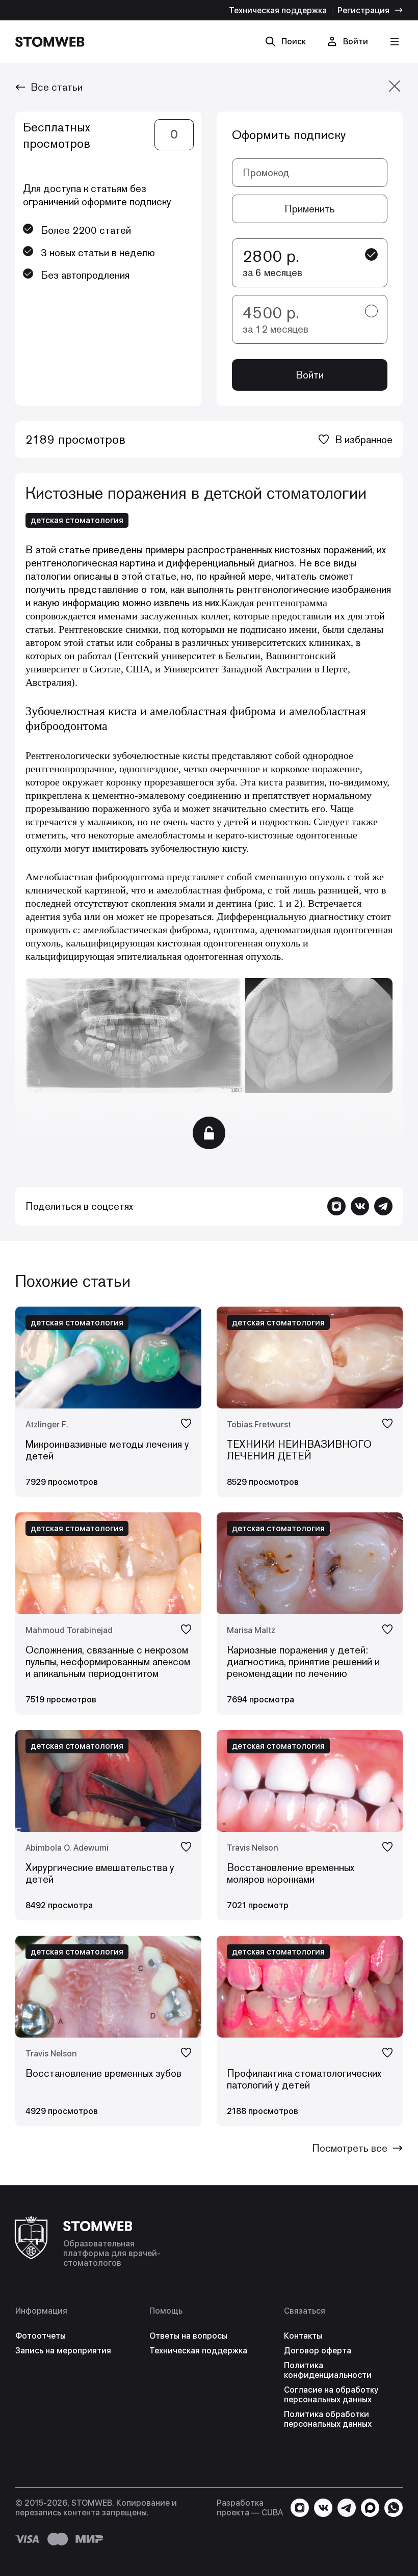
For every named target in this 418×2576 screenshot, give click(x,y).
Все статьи (57, 87)
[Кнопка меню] (394, 42)
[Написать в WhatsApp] (394, 2508)
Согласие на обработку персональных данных (331, 2395)
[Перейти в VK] (360, 1206)
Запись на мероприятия (63, 2351)
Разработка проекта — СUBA (250, 2508)
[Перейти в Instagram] (336, 1206)
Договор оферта (318, 2351)
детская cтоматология (77, 520)
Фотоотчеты (41, 2336)
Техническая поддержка (278, 10)
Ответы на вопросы (188, 2336)
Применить (310, 209)
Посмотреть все (350, 2148)
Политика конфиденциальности (328, 2370)
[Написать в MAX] (370, 2508)
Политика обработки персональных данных (328, 2419)
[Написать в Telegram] (383, 1206)
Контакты (303, 2336)
